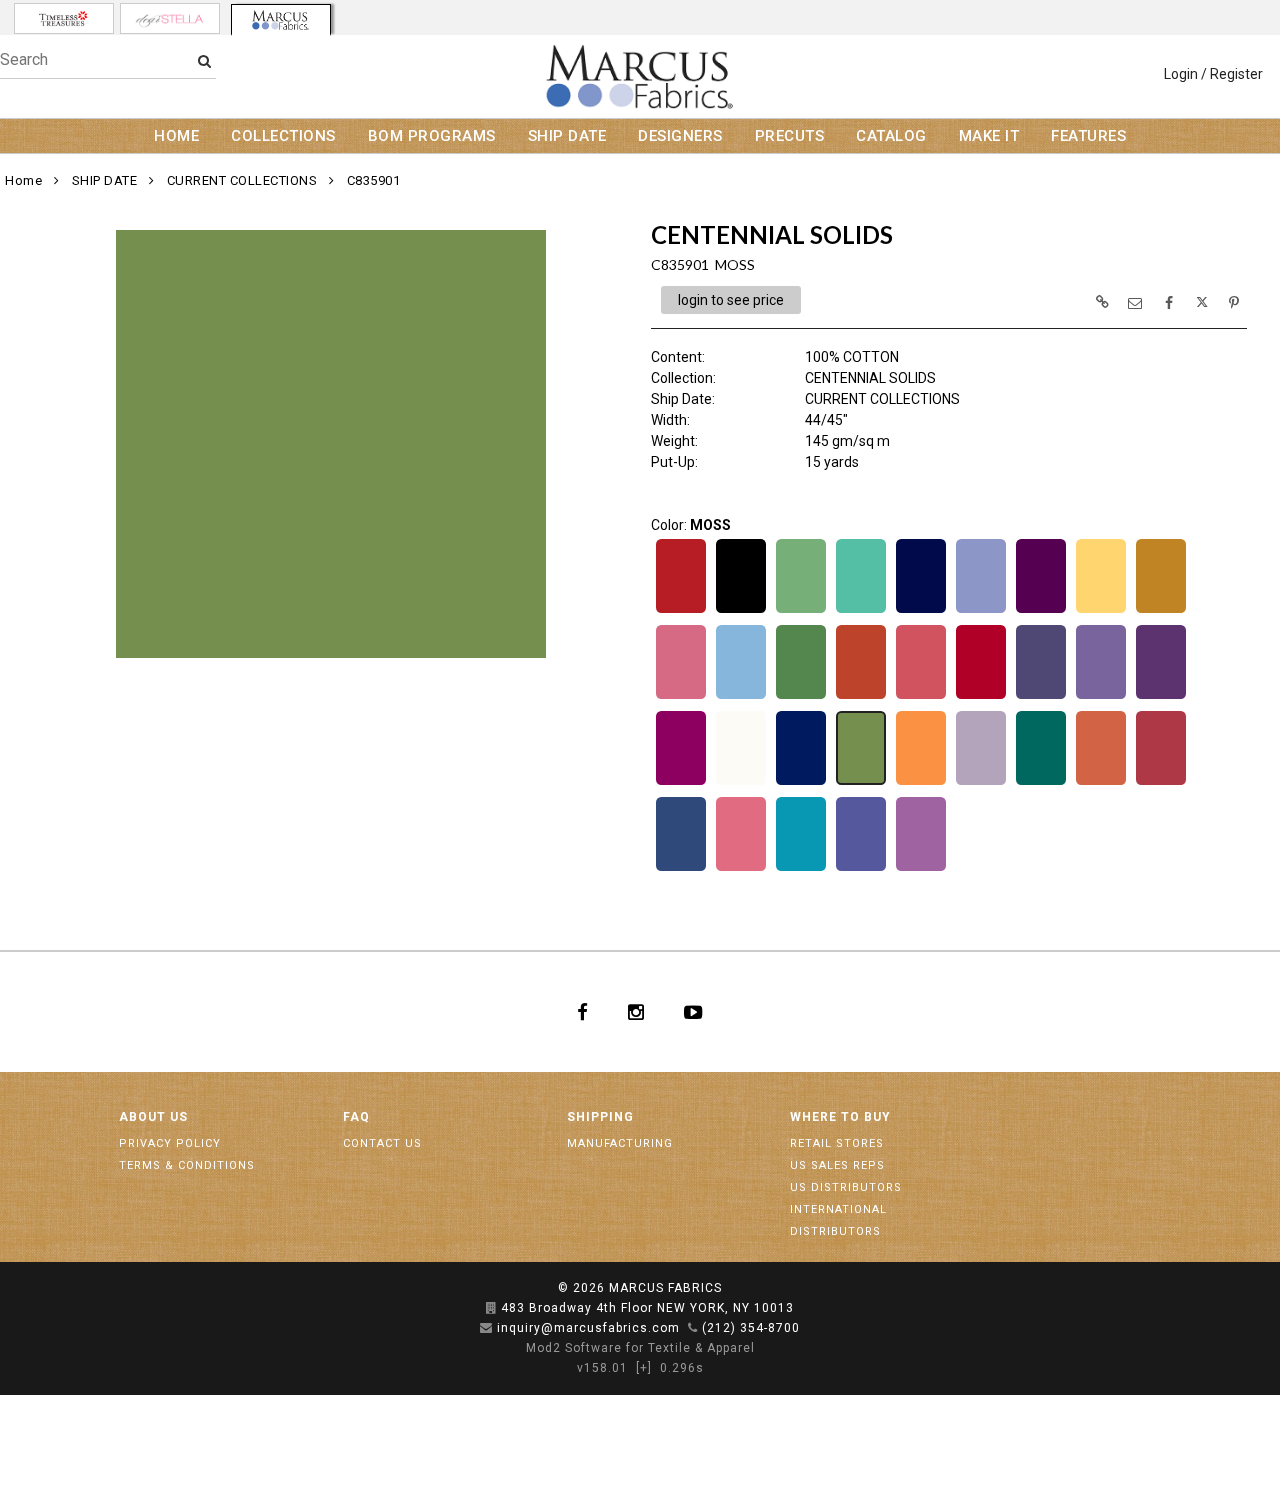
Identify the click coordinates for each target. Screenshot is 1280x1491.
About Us (153, 1117)
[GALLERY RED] (981, 697)
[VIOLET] (921, 869)
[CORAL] (681, 697)
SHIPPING (600, 1117)
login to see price (731, 300)
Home (23, 180)
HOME (176, 136)
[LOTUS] (1161, 697)
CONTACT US (382, 1143)
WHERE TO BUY (840, 1117)
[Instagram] (636, 1012)
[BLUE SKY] (981, 611)
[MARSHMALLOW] (741, 783)
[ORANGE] (921, 783)
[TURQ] (801, 869)
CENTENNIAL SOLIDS (870, 378)
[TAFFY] (741, 869)
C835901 (374, 180)
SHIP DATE (567, 136)
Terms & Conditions (187, 1165)
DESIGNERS (680, 136)
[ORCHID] (981, 783)
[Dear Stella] (170, 18)
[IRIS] (1101, 697)
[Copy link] (1102, 302)
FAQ (356, 1117)
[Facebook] (582, 1012)
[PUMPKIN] (1101, 783)
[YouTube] (693, 1012)
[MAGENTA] (681, 783)
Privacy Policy (170, 1143)
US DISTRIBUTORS (846, 1187)
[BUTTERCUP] (1101, 611)
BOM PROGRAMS (432, 136)
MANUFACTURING (620, 1143)
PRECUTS (790, 136)
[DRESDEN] (741, 697)
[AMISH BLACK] (741, 611)
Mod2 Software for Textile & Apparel (640, 1348)
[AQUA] (861, 611)
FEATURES (1088, 136)
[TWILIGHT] (861, 869)
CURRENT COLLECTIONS (242, 180)
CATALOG (891, 136)
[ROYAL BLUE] (681, 869)
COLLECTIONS (283, 136)
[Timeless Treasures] (64, 18)
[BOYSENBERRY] (1041, 611)
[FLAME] (861, 697)
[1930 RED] (681, 611)
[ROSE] (1161, 783)
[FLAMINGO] (921, 697)
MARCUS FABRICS (665, 1288)
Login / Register (1213, 74)
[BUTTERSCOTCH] (1161, 611)
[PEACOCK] (1041, 783)
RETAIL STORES (837, 1143)
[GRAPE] (1041, 697)
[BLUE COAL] (921, 611)
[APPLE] (801, 611)
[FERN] (801, 697)
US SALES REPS (837, 1165)
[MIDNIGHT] (801, 783)
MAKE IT (989, 136)
